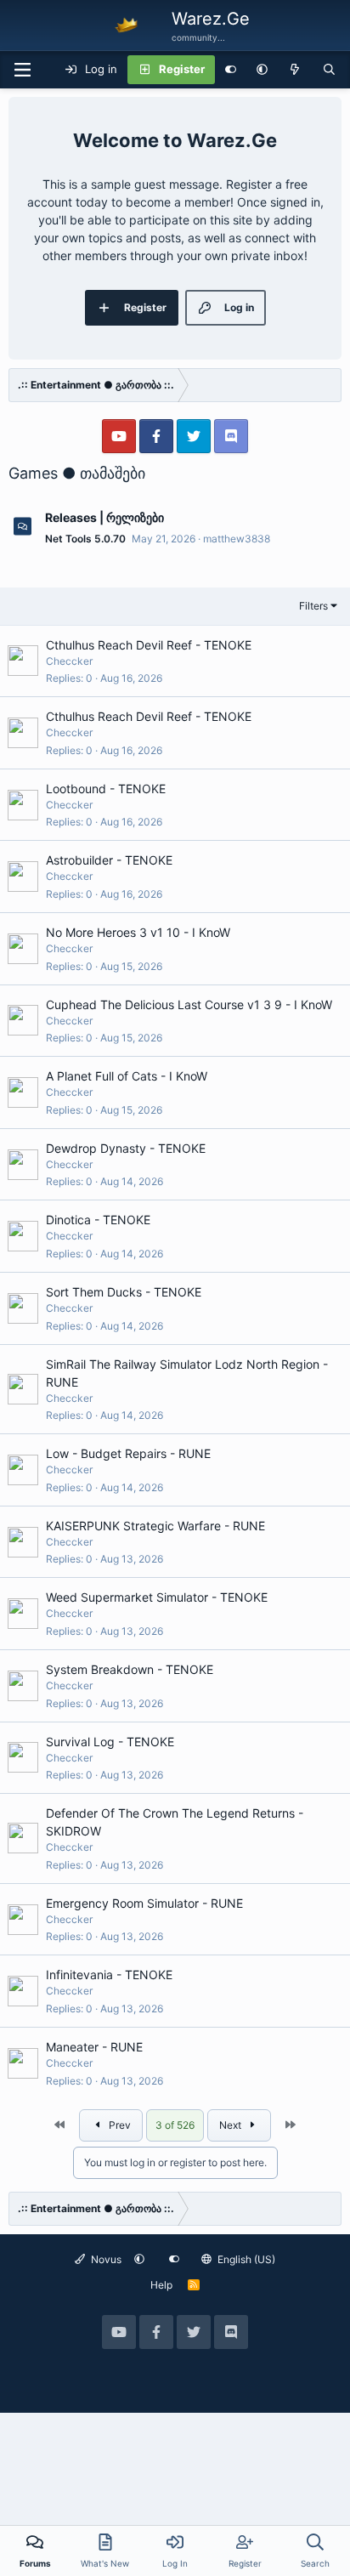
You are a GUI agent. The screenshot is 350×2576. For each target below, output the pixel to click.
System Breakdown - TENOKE (130, 1669)
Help (161, 2285)
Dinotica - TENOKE (98, 1220)
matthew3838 (237, 539)
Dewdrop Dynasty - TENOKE (126, 1148)
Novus (105, 2259)
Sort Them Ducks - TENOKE (124, 1292)
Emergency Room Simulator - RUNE (144, 1903)
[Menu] (22, 70)
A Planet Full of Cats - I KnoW (127, 1076)
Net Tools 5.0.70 (85, 539)
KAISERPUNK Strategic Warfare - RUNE (155, 1526)
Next (231, 2125)
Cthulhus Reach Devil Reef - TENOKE (149, 645)
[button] (262, 70)
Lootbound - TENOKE (106, 789)
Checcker (69, 661)
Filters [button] (313, 606)
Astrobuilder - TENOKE (109, 860)
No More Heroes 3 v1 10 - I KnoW (138, 932)
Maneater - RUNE (94, 2047)
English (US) (245, 2259)
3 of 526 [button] (175, 2125)
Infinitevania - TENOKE (109, 1975)
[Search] (329, 70)
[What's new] (295, 70)
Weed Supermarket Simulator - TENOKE (157, 1597)
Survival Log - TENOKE (110, 1742)
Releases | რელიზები (104, 517)
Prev (119, 2125)
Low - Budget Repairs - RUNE (128, 1453)
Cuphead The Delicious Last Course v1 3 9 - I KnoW (189, 1004)
